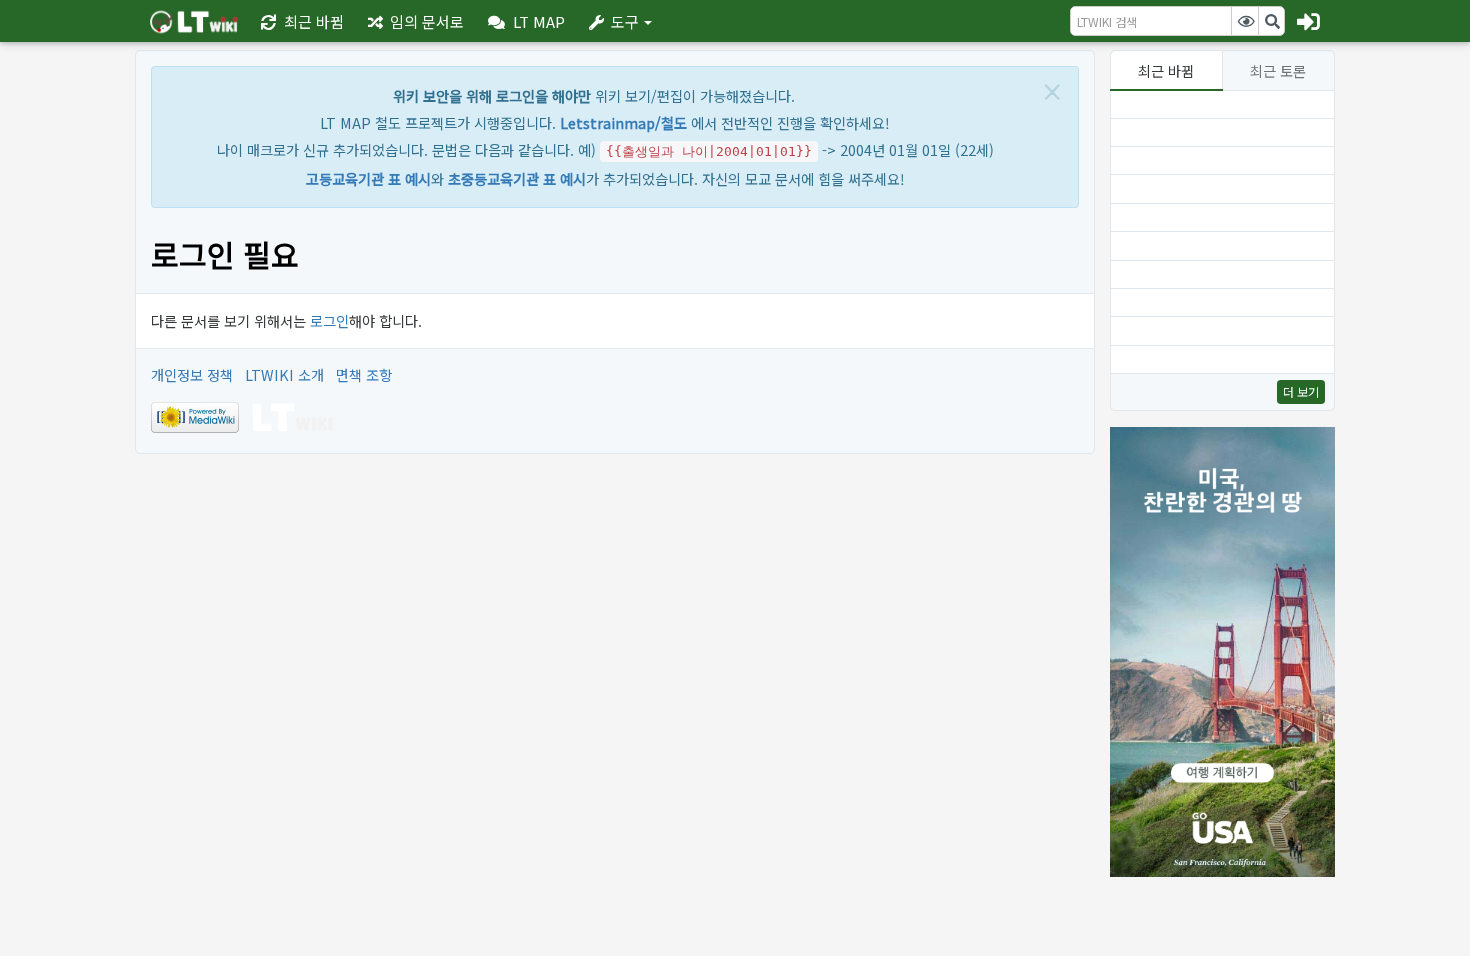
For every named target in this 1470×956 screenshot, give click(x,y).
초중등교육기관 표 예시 (517, 178)
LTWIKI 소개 (284, 374)
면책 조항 (364, 374)
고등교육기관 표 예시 (368, 178)
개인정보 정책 (192, 374)
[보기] (1245, 21)
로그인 (329, 320)
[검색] (1272, 21)
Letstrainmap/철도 (623, 122)
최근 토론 (1278, 70)
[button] (526, 21)
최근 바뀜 (1166, 70)
